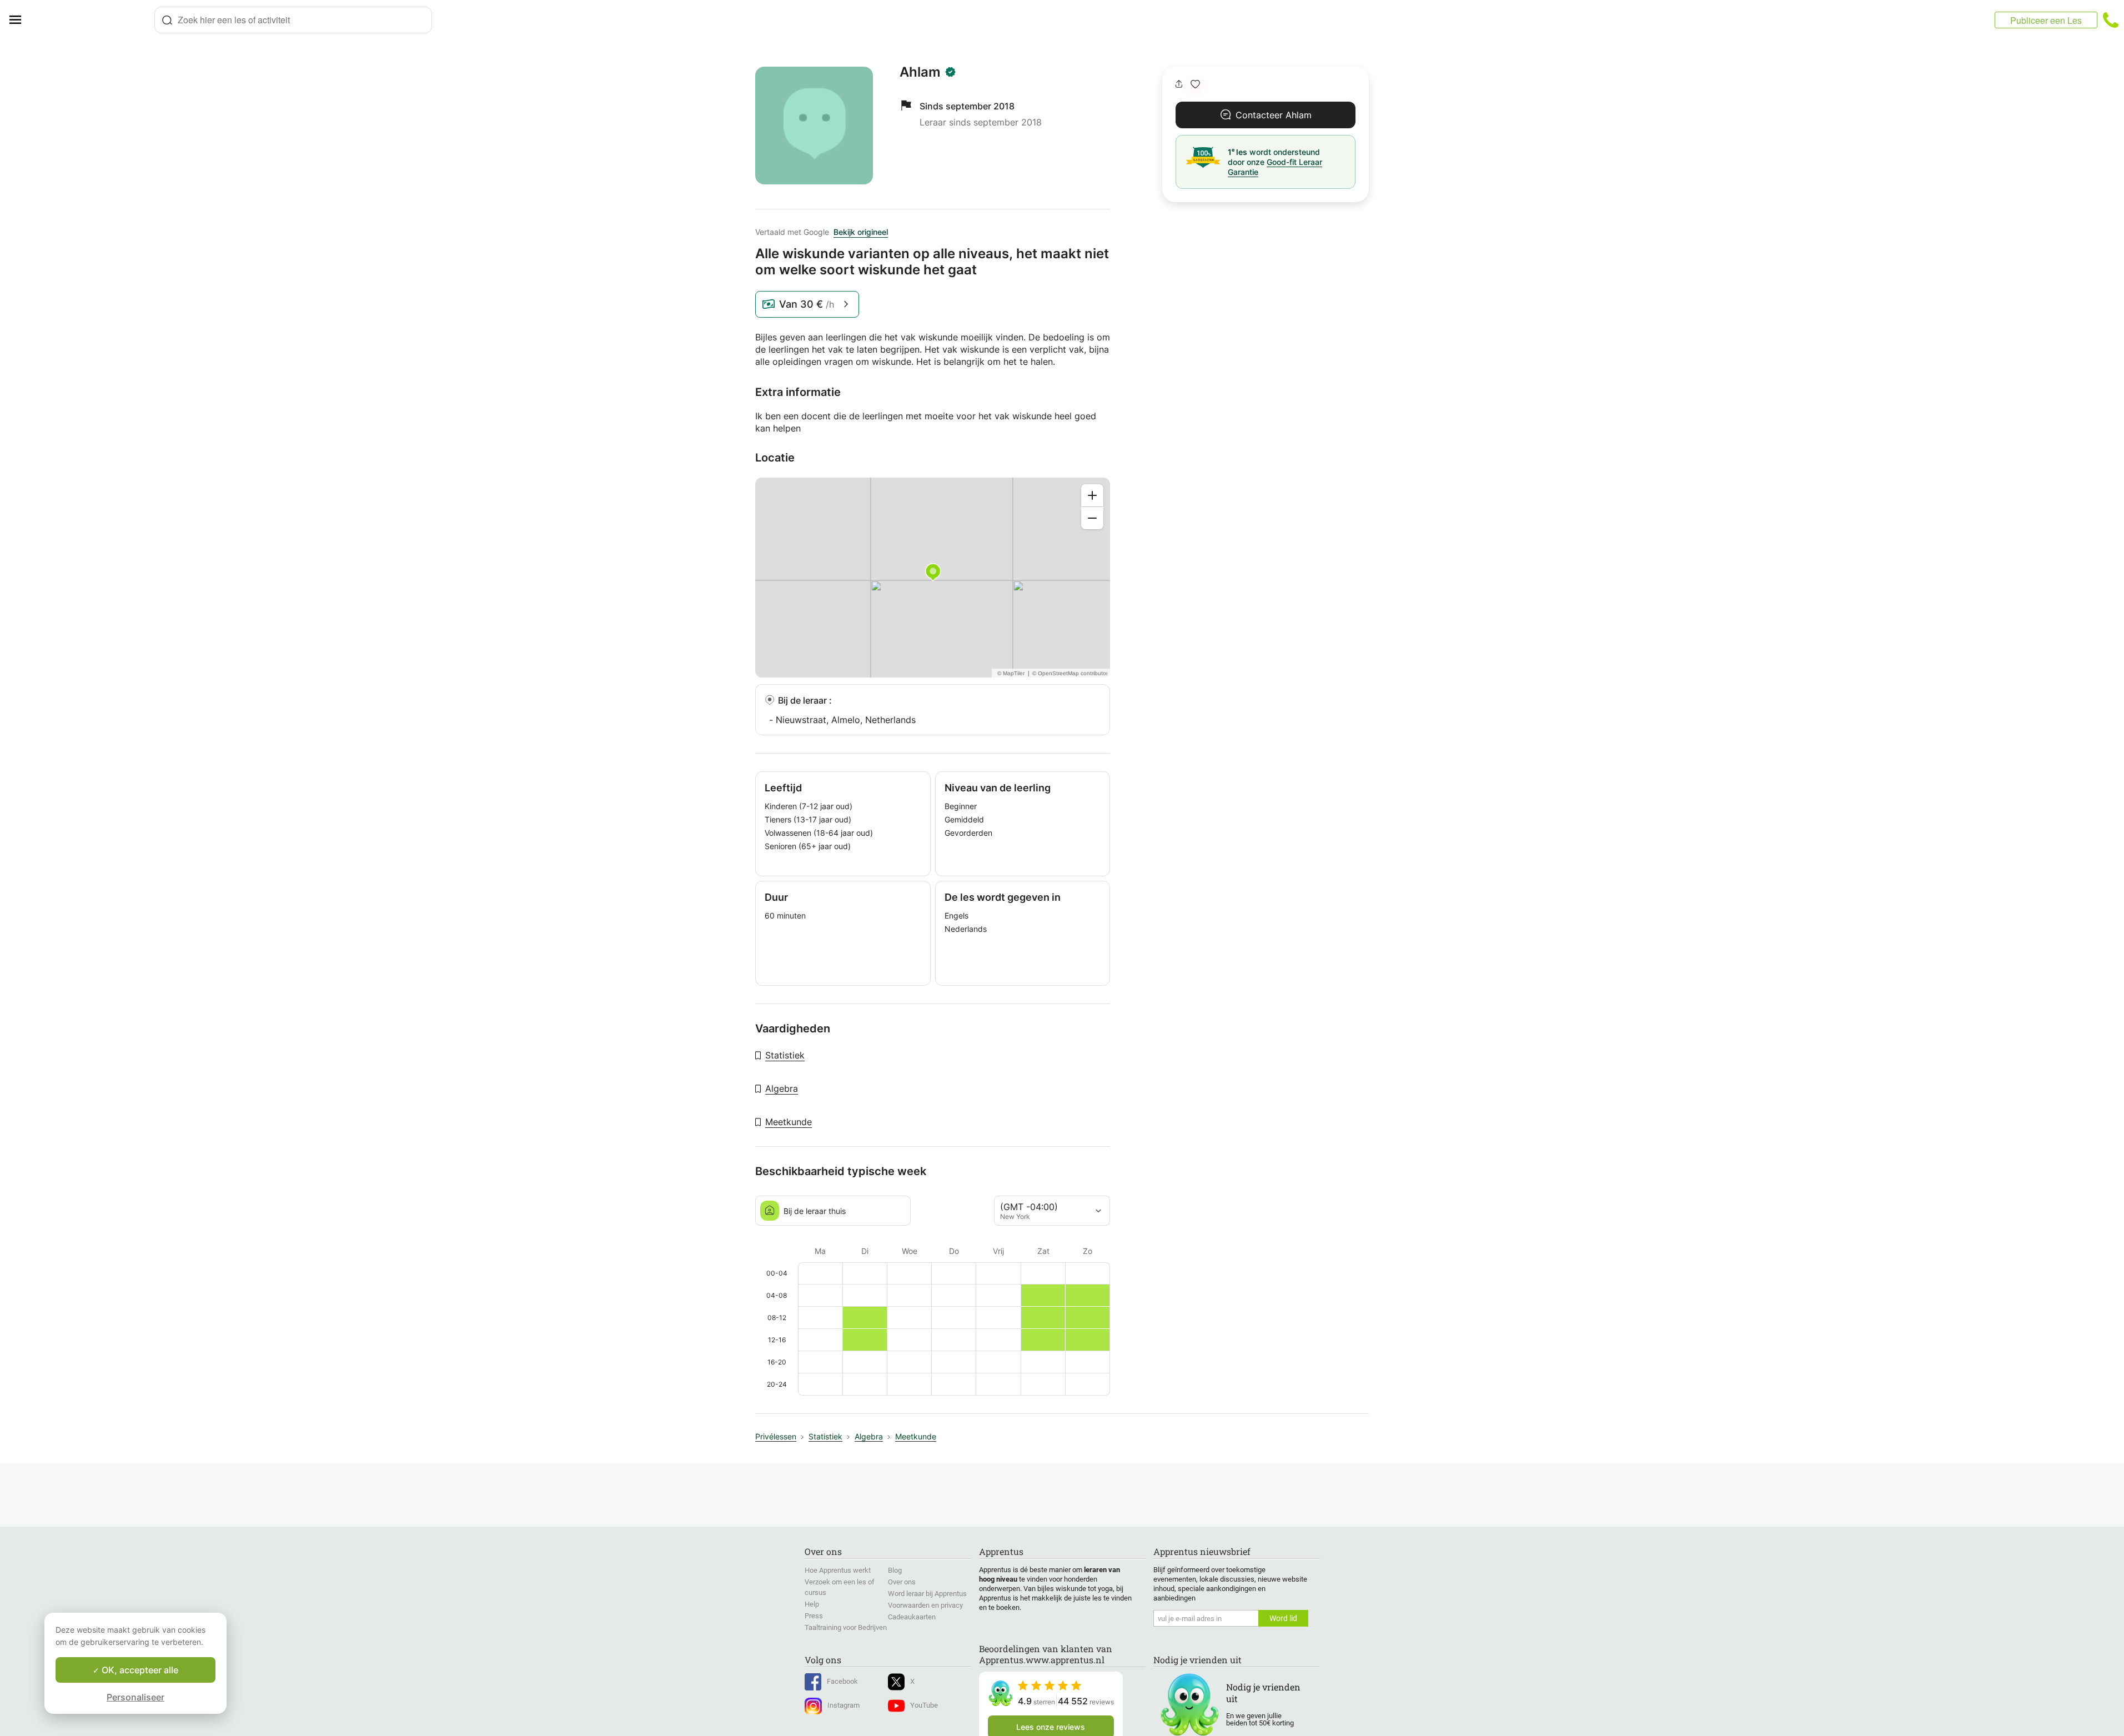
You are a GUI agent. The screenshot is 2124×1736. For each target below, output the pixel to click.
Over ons (902, 1582)
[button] (1195, 84)
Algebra (782, 1088)
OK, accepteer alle (139, 1670)
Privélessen (776, 1436)
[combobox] (293, 20)
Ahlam (920, 72)
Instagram (843, 1705)
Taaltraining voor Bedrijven (846, 1627)
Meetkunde (789, 1122)
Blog (895, 1570)
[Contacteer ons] (2111, 20)
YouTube (924, 1705)
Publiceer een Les (2046, 20)
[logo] (92, 20)
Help (812, 1604)
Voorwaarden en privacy (925, 1605)
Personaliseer (135, 1697)
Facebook (842, 1681)
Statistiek (785, 1055)
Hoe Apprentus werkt (838, 1570)
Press (814, 1616)
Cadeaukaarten (912, 1617)
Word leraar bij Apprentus (927, 1594)
